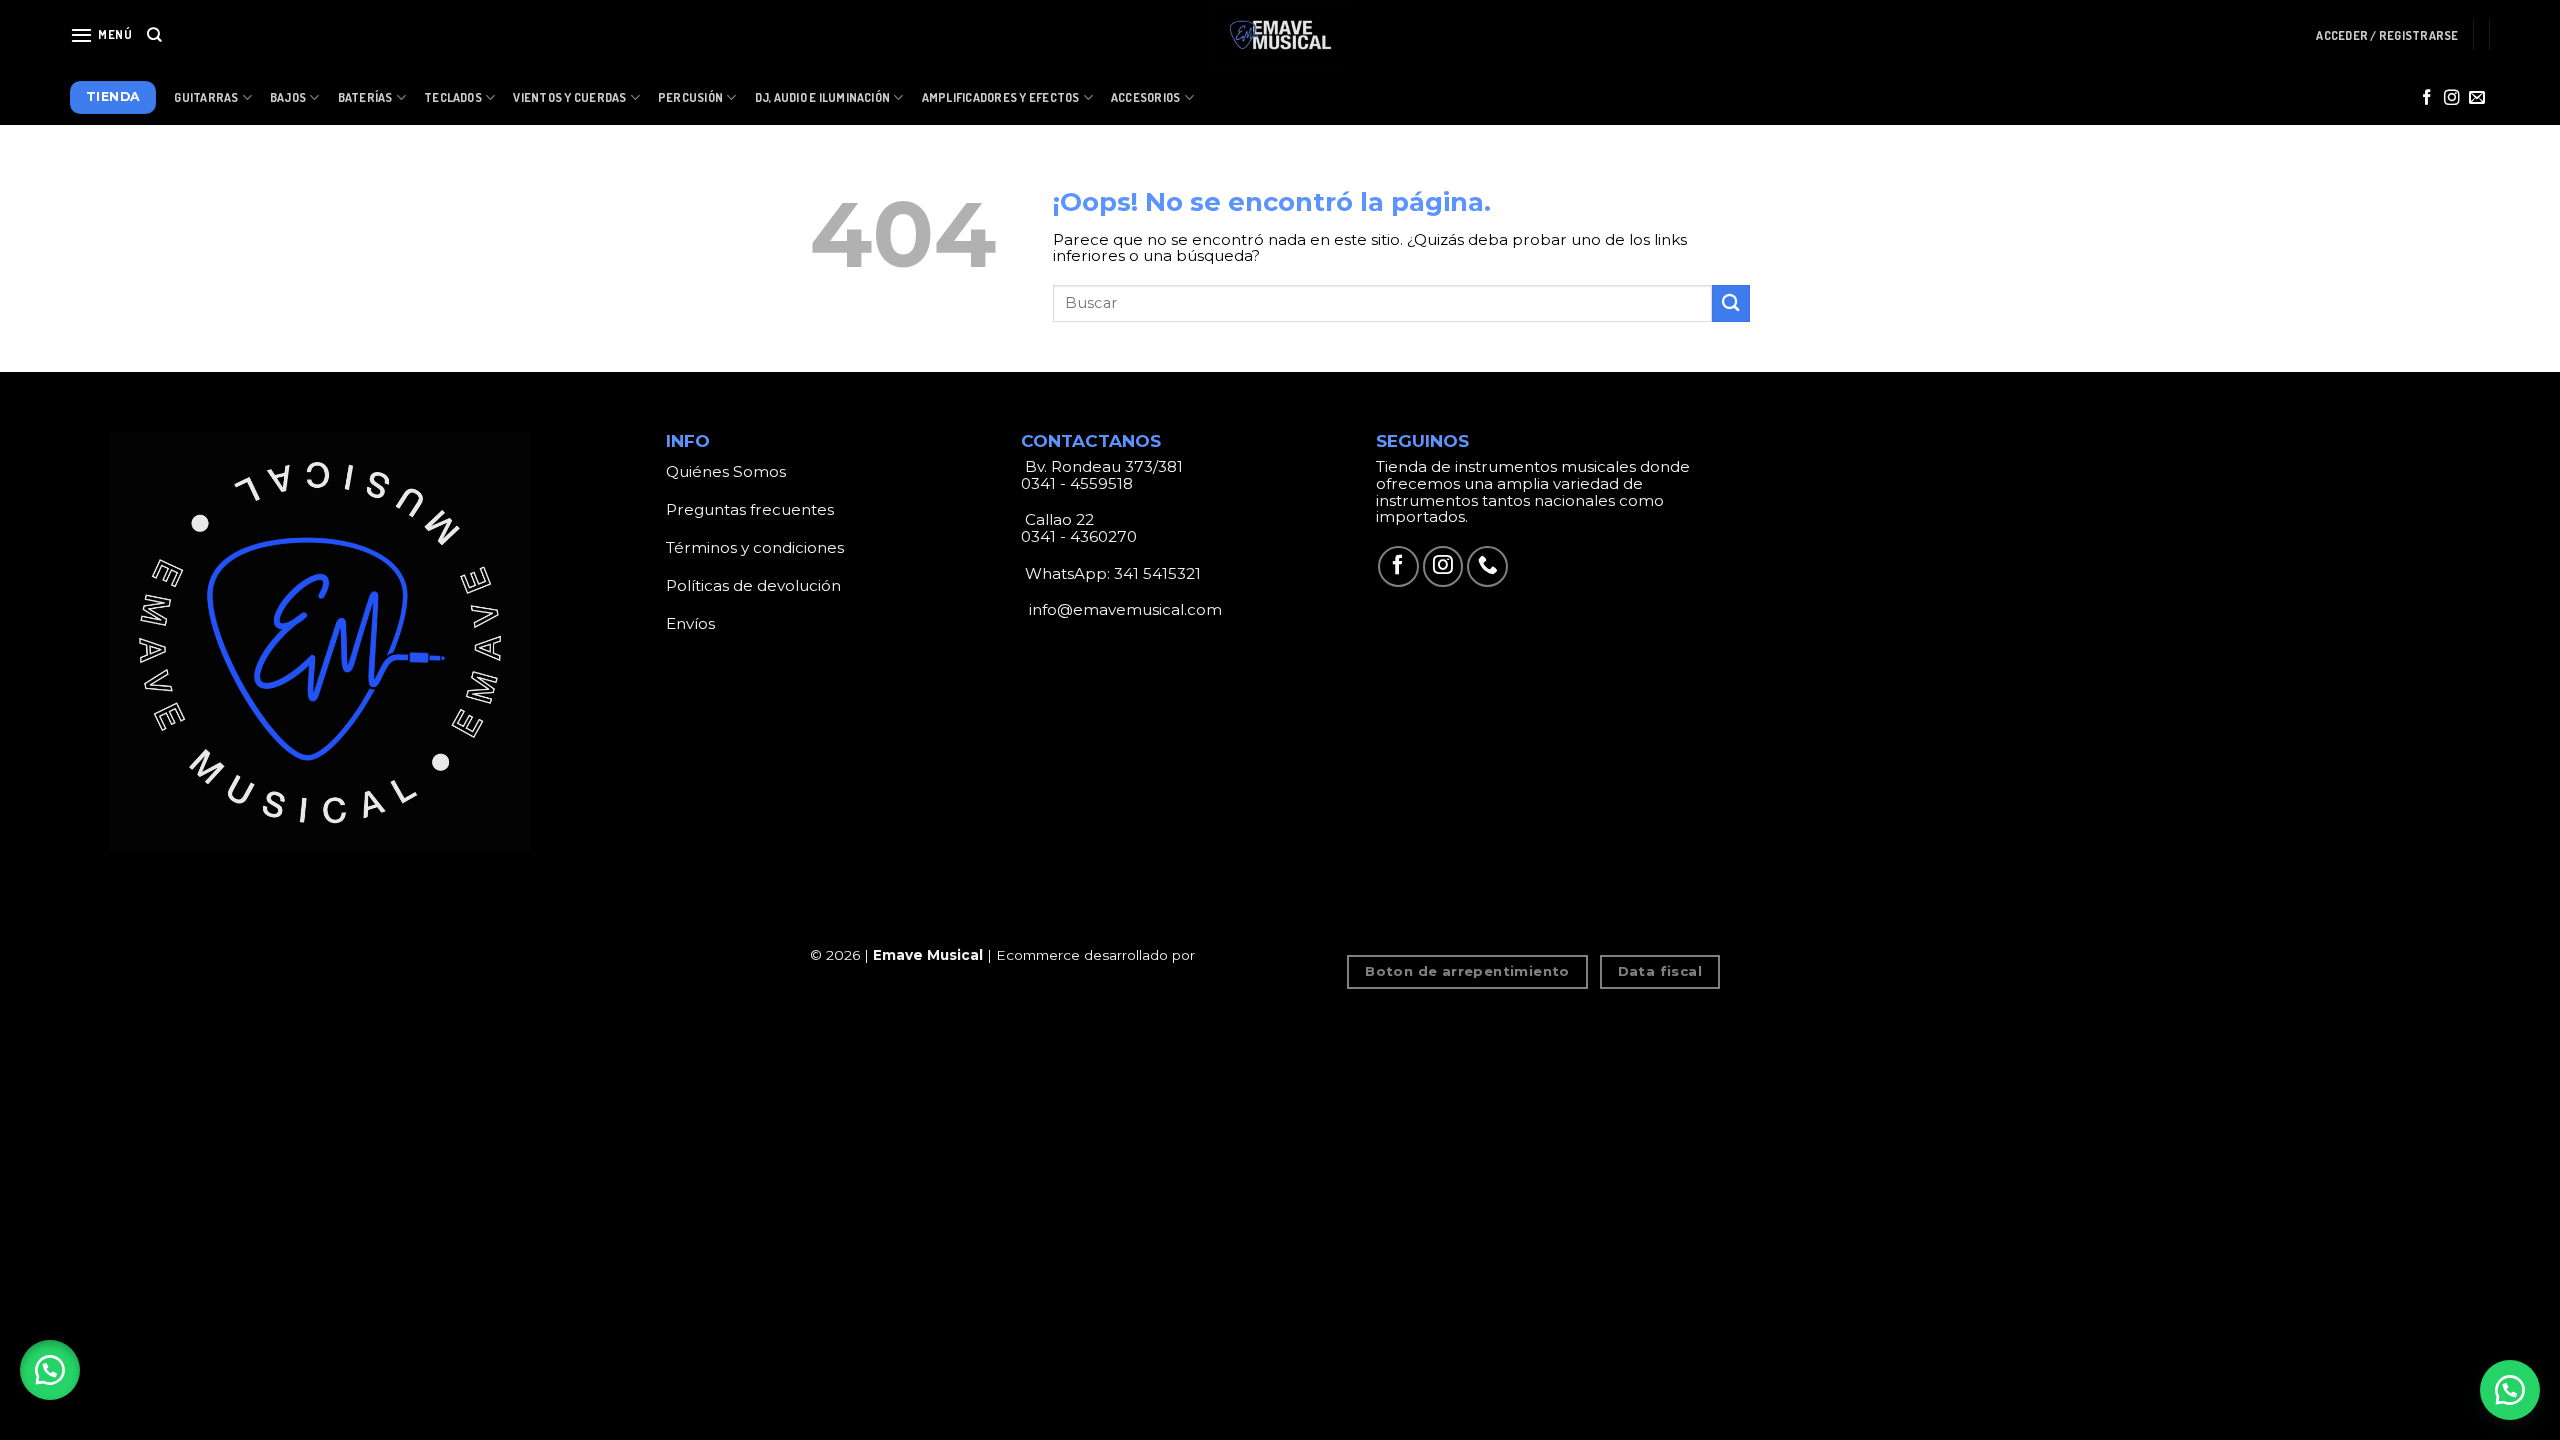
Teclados (453, 97)
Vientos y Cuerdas (569, 97)
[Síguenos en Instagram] (2452, 98)
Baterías (365, 97)
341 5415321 (1157, 573)
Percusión (690, 97)
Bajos (288, 97)
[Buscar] (154, 35)
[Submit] (1731, 303)
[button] (50, 1370)
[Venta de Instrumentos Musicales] (1280, 35)
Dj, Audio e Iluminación (823, 97)
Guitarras (206, 97)
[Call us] (1487, 566)
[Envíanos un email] (2477, 98)
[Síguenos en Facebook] (2427, 98)
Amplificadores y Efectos (1001, 97)
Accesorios (1145, 97)
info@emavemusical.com (1123, 609)
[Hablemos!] (2510, 1390)
